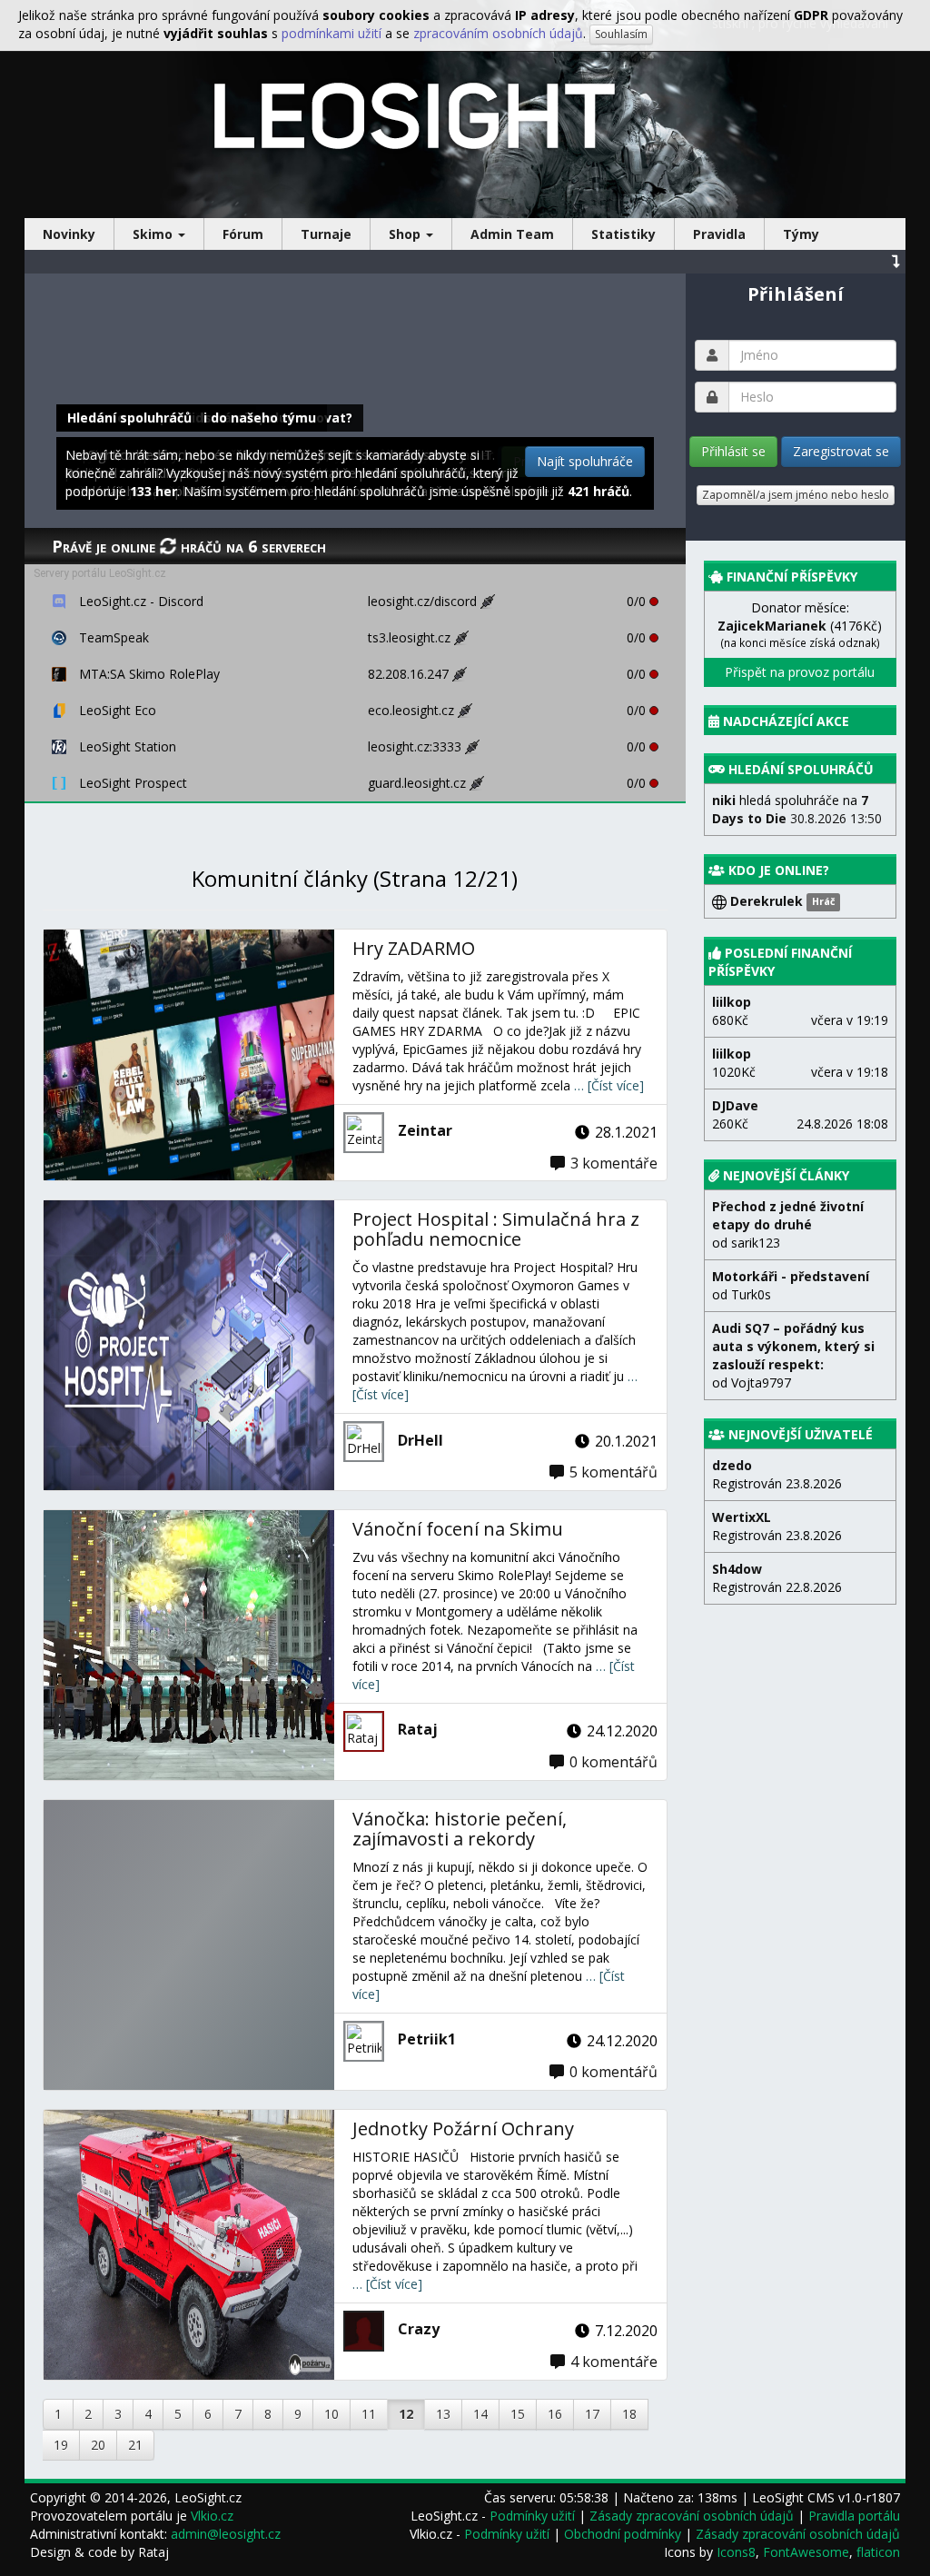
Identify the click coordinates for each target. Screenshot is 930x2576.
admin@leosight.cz (226, 2534)
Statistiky (623, 234)
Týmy (801, 234)
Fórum (243, 234)
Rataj (418, 1729)
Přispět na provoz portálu (800, 672)
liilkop (732, 1002)
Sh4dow (737, 1569)
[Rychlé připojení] (492, 601)
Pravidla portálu (854, 2516)
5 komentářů (613, 1472)
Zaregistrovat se (841, 451)
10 (331, 2414)
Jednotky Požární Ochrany (463, 2128)
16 (555, 2414)
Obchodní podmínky (623, 2534)
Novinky (69, 234)
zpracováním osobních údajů (498, 33)
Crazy (419, 2329)
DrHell (420, 1440)
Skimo (154, 234)
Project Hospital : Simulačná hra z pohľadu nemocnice (496, 1229)
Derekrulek (781, 901)
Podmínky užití (532, 2516)
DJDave (735, 1105)
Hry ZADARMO (414, 948)
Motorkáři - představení (791, 1276)
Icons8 (736, 2552)
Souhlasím (621, 34)
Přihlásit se (733, 451)
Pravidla (719, 234)
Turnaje (326, 234)
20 (98, 2445)
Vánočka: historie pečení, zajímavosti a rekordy (460, 1829)
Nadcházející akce (786, 721)
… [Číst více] (609, 1085)
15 (518, 2414)
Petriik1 (427, 2039)
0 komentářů (613, 1762)
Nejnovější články (786, 1175)
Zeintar (425, 1130)
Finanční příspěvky (792, 577)
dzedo (732, 1465)
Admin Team (512, 234)
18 (629, 2414)
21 (135, 2445)
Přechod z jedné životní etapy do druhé (788, 1215)
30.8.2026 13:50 (797, 809)
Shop (406, 234)
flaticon (878, 2552)
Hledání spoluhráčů (801, 769)
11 (369, 2414)
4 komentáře (614, 2362)
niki (724, 800)
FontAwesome (806, 2552)
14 (480, 2414)
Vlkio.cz (212, 2516)
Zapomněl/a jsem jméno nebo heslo (796, 495)
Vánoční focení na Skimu (458, 1529)
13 (443, 2414)
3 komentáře (614, 1163)
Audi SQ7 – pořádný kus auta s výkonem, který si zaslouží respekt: (793, 1346)
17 (592, 2414)
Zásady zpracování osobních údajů (692, 2516)
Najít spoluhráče (585, 461)
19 (61, 2445)
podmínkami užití (331, 33)
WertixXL (742, 1517)
